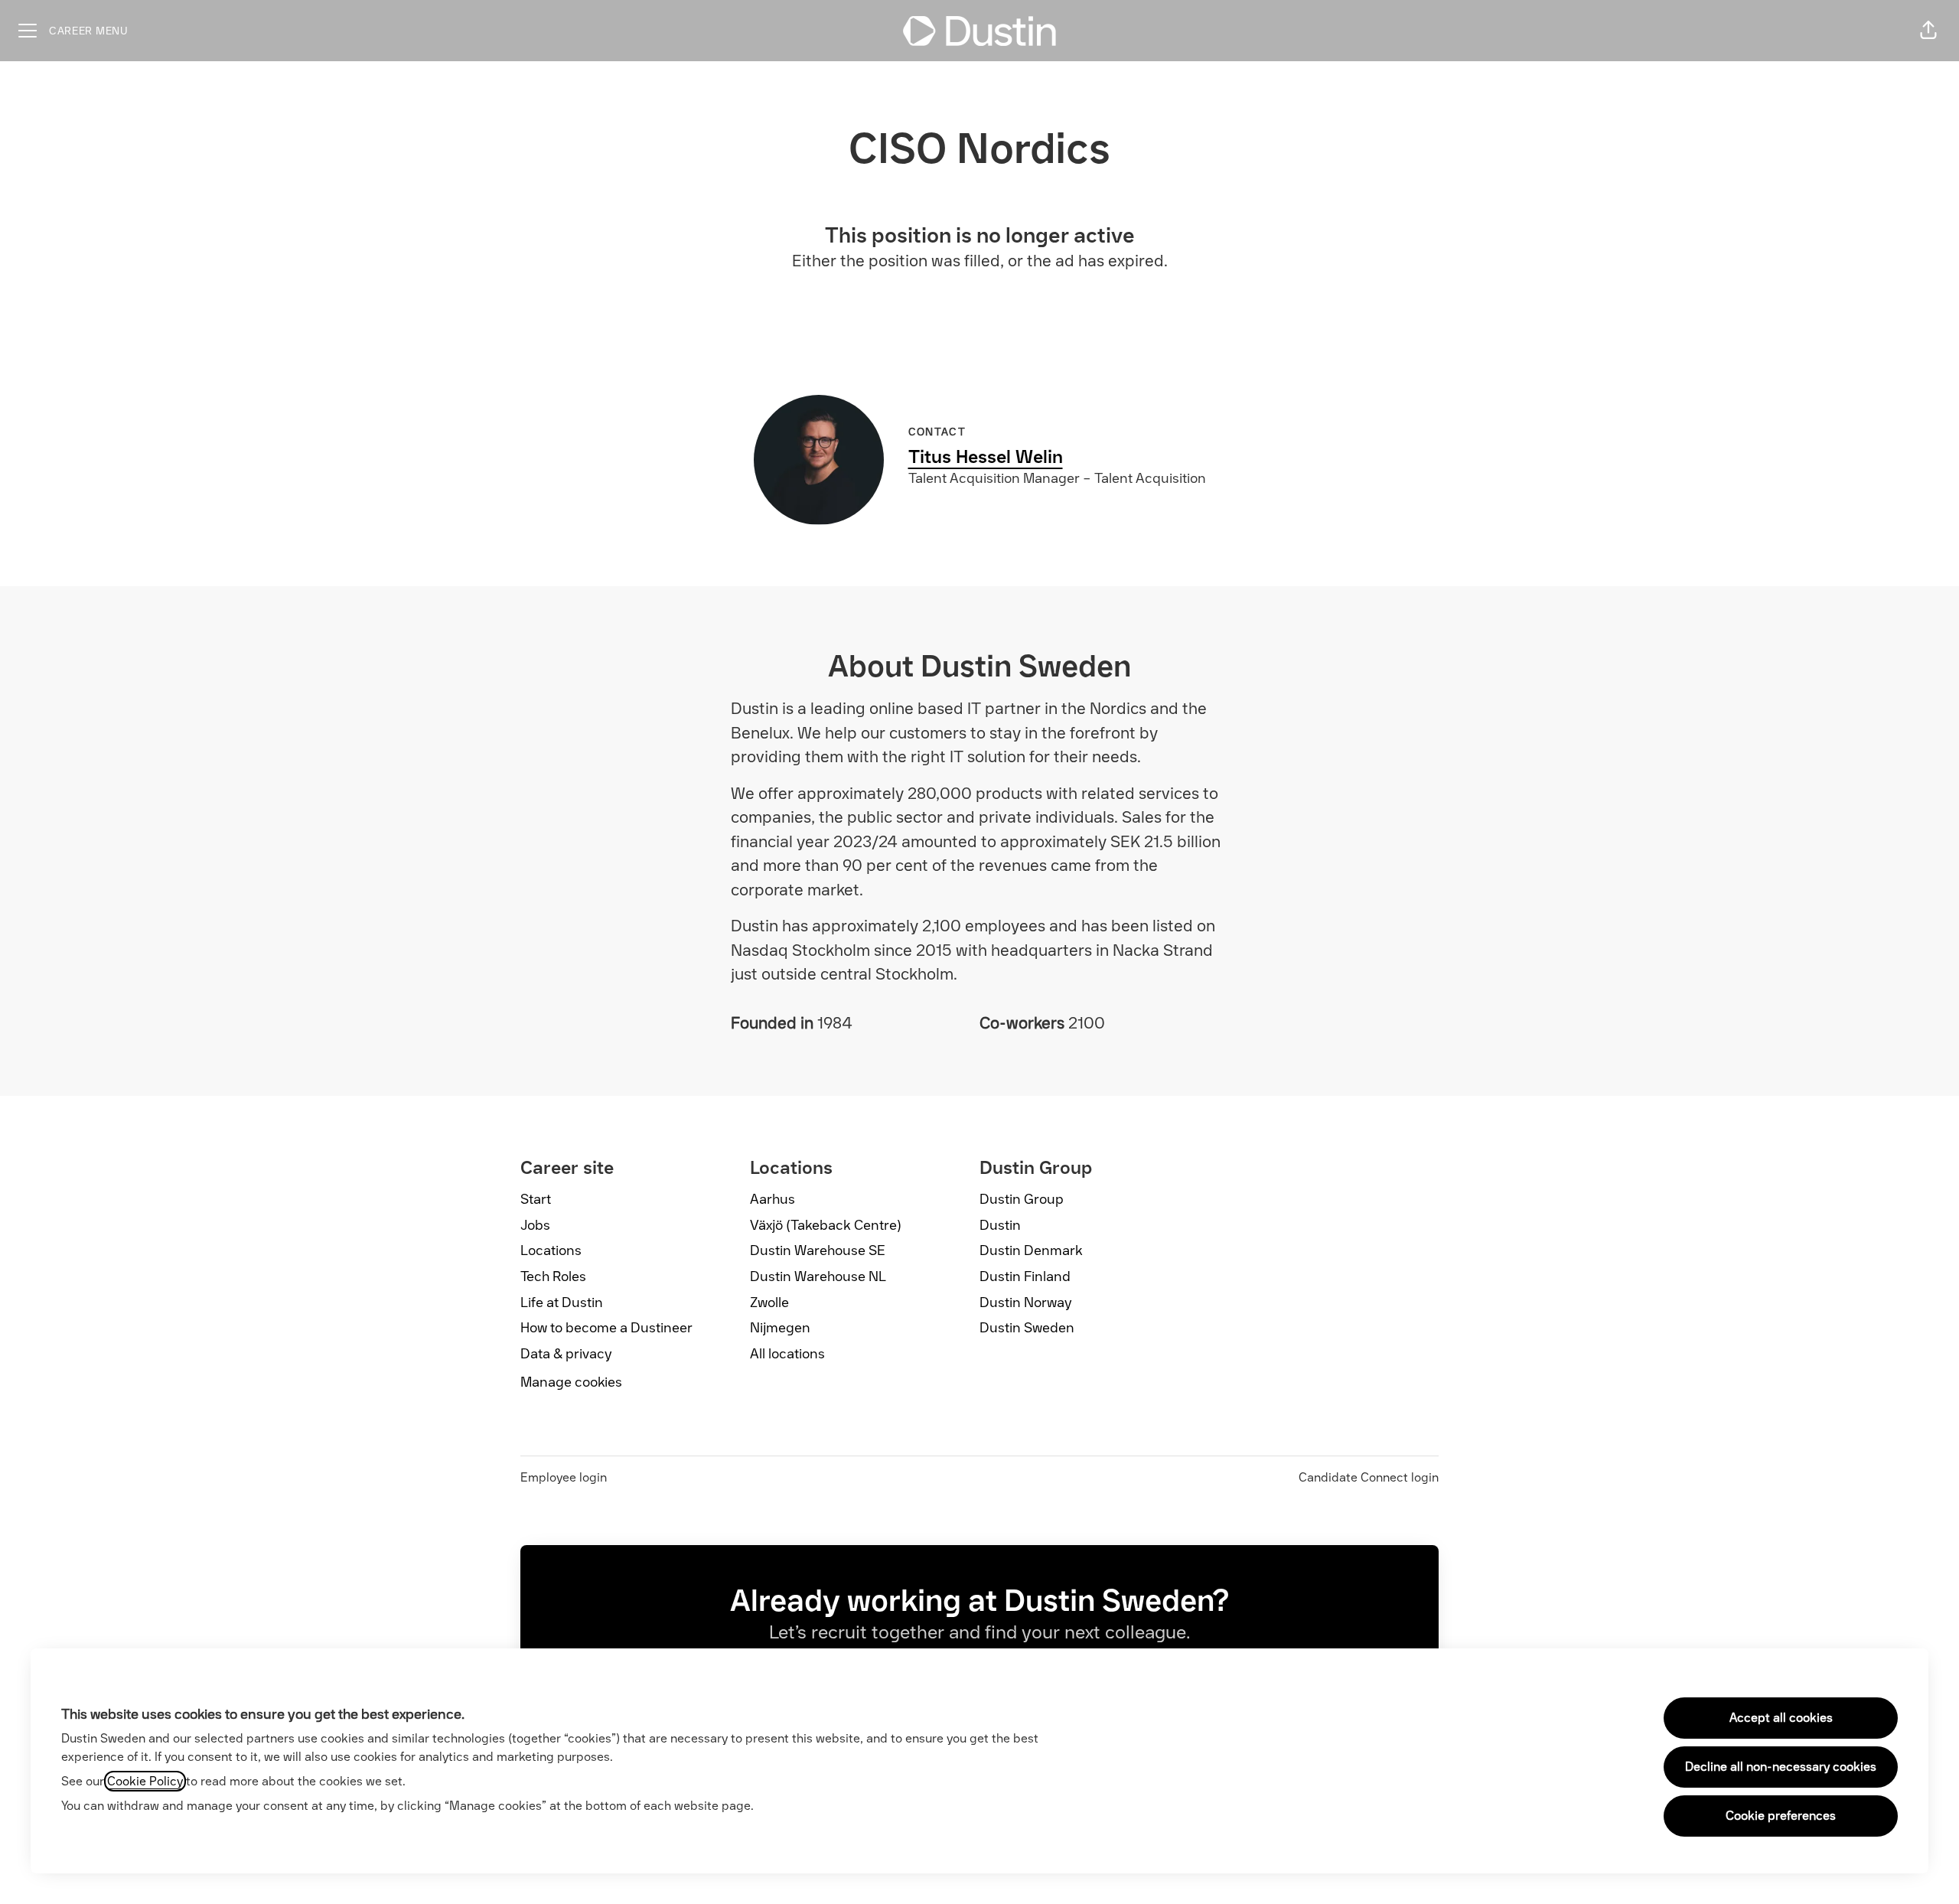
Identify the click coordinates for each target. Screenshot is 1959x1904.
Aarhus (773, 1199)
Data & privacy (566, 1354)
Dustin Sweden (1027, 1328)
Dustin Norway (1026, 1302)
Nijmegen (780, 1328)
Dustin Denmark (1031, 1250)
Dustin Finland (1025, 1276)
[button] (1928, 31)
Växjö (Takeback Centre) (826, 1225)
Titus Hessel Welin (986, 456)
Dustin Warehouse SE (818, 1250)
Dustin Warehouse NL (818, 1276)
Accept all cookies (1781, 1718)
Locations (551, 1250)
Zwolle (769, 1302)
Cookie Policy (145, 1781)
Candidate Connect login (1369, 1477)
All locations (787, 1354)
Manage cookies (571, 1382)
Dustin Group (1022, 1199)
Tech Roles (553, 1276)
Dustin (1000, 1225)
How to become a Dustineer (606, 1328)
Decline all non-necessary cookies (1781, 1767)
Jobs (535, 1225)
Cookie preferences (1781, 1816)
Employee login (564, 1477)
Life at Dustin (562, 1302)
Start (536, 1199)
